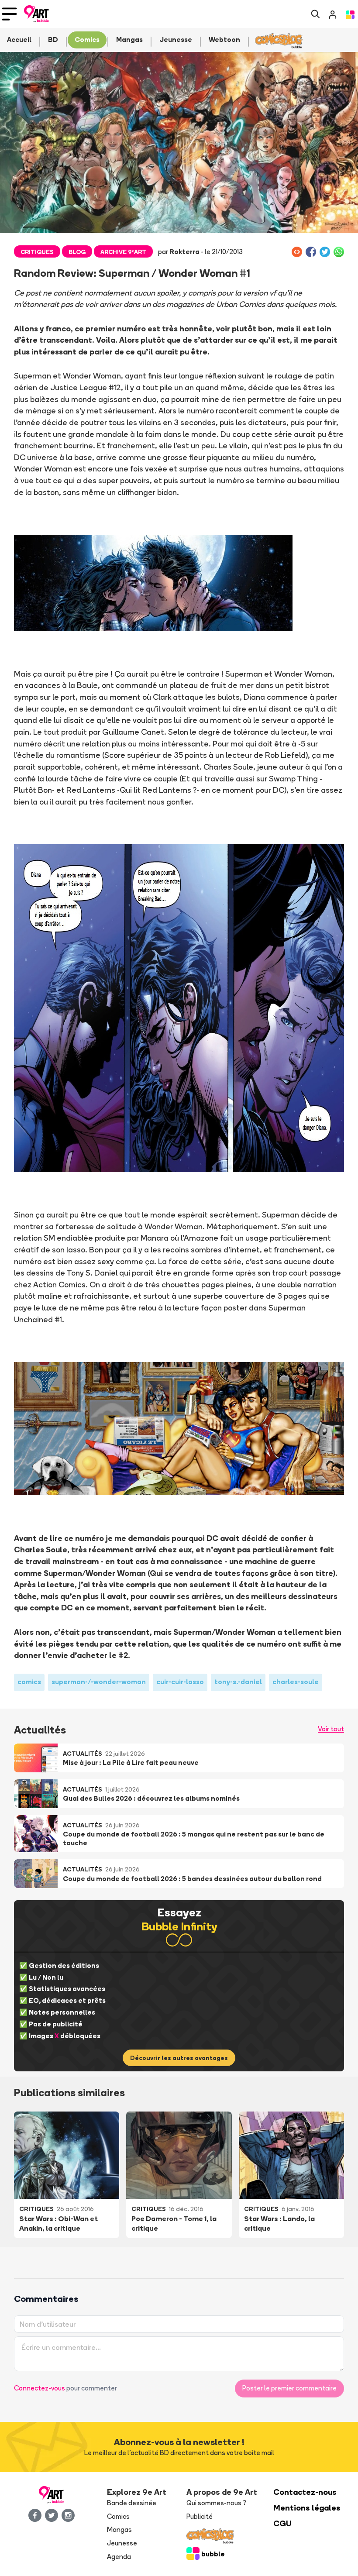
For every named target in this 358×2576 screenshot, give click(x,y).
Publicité (200, 2516)
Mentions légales (307, 2508)
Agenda (119, 2557)
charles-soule (296, 1682)
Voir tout (331, 1729)
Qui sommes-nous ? (216, 2503)
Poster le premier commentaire (289, 2388)
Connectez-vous (40, 2388)
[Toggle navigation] (9, 14)
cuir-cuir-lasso (180, 1682)
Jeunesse (122, 2543)
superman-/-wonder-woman (99, 1682)
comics (29, 1682)
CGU (282, 2523)
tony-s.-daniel (238, 1682)
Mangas (119, 2530)
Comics (118, 2516)
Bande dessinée (132, 2503)
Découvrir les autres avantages (179, 2058)
